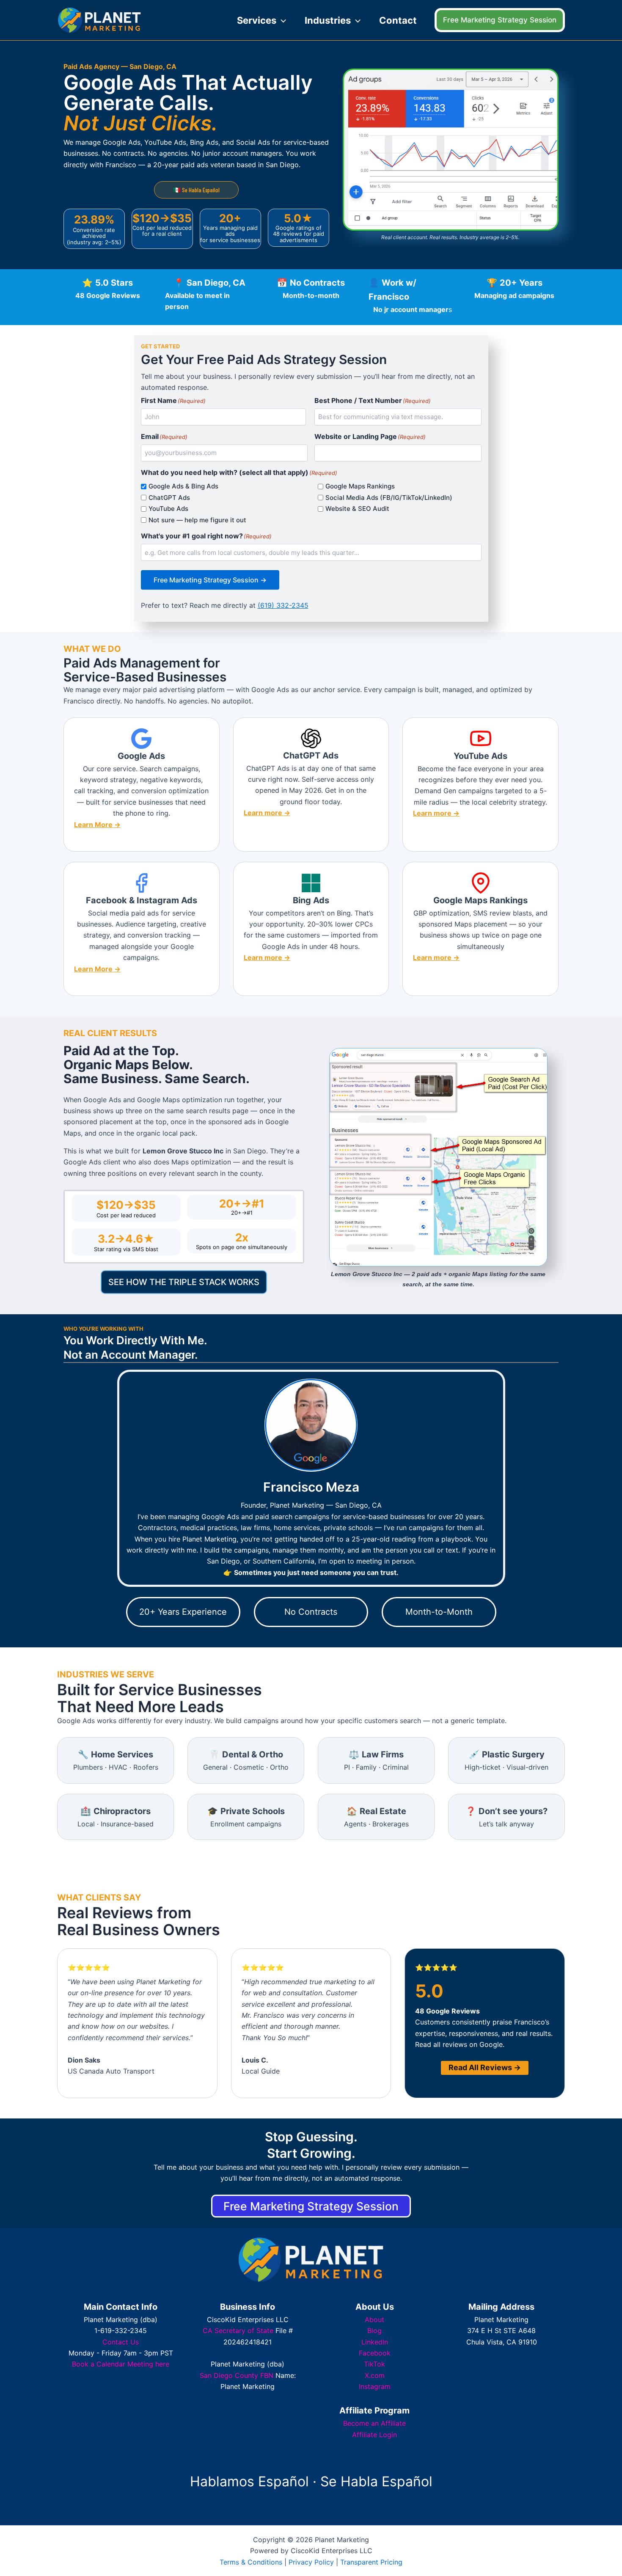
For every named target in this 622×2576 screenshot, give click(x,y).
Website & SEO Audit (357, 509)
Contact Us (121, 2342)
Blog (374, 2331)
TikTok (374, 2364)
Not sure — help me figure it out (197, 520)
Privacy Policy (311, 2562)
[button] (281, 20)
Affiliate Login (374, 2435)
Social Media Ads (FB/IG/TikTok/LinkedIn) (389, 498)
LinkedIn (375, 2342)
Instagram (375, 2386)
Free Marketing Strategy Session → (210, 580)
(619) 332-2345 (283, 605)
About (374, 2320)
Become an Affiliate (374, 2423)
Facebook (375, 2353)
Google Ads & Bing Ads (183, 486)
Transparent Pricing (371, 2562)
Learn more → (267, 813)
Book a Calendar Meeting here (121, 2364)
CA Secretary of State (238, 2331)
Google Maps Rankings (360, 486)
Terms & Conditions (251, 2562)
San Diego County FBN (237, 2375)
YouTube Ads (168, 509)
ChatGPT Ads (169, 498)
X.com (375, 2375)
